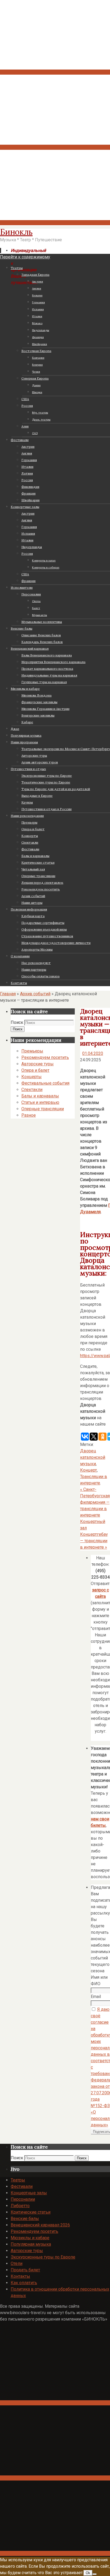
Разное (29, 1115)
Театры (18, 2180)
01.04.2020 (93, 1053)
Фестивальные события (45, 1083)
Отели (17, 2263)
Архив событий (35, 994)
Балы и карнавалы (40, 1096)
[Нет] (95, 2574)
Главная (8, 994)
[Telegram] (55, 147)
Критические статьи (31, 2212)
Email (96, 1997)
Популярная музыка (31, 2244)
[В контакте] (55, 72)
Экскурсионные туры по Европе (43, 2257)
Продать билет (25, 2270)
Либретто (20, 2206)
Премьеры (32, 1051)
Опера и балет (35, 1070)
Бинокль (16, 232)
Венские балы (25, 2219)
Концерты (32, 1077)
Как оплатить (24, 2283)
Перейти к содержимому (25, 257)
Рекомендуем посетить (45, 1057)
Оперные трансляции (43, 1109)
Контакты (20, 2276)
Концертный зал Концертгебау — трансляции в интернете (94, 1534)
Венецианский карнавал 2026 (40, 2225)
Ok (88, 2573)
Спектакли (32, 1090)
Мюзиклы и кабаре (30, 2238)
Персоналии (23, 2199)
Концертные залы (29, 2193)
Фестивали (22, 2186)
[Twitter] (55, 223)
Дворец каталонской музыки (93, 1457)
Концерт (89, 1470)
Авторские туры (38, 1064)
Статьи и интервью (40, 1102)
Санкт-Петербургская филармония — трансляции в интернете (95, 1502)
